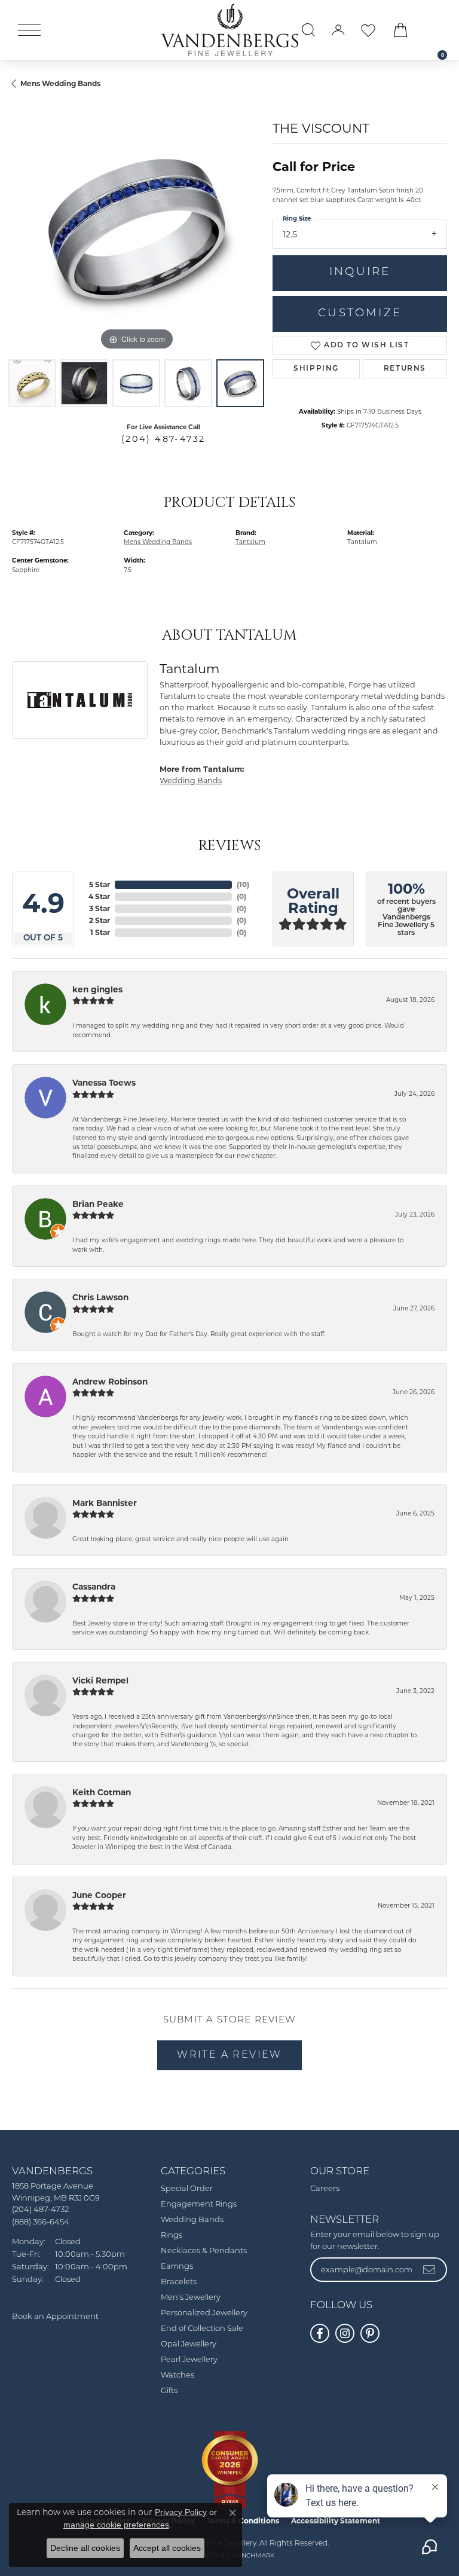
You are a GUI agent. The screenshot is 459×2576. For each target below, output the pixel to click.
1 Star (100, 932)
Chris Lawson (100, 1297)
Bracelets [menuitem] (179, 2282)
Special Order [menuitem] (187, 2189)
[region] (136, 229)
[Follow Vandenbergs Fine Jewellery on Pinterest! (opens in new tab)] (370, 2333)
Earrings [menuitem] (177, 2267)
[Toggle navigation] (29, 30)
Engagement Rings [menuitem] (199, 2204)
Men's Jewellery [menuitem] (191, 2298)
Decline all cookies (85, 2548)
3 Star (100, 908)
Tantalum (250, 542)
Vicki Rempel (100, 1680)
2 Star (100, 920)
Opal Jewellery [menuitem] (189, 2344)
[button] (308, 30)
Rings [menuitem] (172, 2236)
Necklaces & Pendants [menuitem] (204, 2251)
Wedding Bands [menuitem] (192, 2220)
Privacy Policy (181, 2512)
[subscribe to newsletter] (430, 2269)
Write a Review (229, 2055)
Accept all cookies (167, 2548)
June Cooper (99, 1895)
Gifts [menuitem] (169, 2391)
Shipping (316, 369)
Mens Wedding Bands (60, 83)
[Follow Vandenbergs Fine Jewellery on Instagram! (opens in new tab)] (345, 2333)
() (243, 884)
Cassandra (94, 1587)
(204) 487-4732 (163, 439)
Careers (325, 2189)
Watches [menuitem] (178, 2375)
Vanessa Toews (104, 1083)
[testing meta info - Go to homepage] (229, 30)
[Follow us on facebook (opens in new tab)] (320, 2333)
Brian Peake (98, 1204)
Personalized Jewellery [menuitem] (204, 2313)
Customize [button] (360, 314)
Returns (405, 369)
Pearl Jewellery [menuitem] (189, 2360)
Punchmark (253, 2556)
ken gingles (97, 989)
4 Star (99, 896)
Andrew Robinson (110, 1382)
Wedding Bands (191, 780)
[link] (436, 30)
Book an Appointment (55, 2317)
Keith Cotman (102, 1792)
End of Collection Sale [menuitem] (202, 2329)
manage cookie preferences (116, 2525)
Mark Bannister (105, 1503)
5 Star (100, 884)
